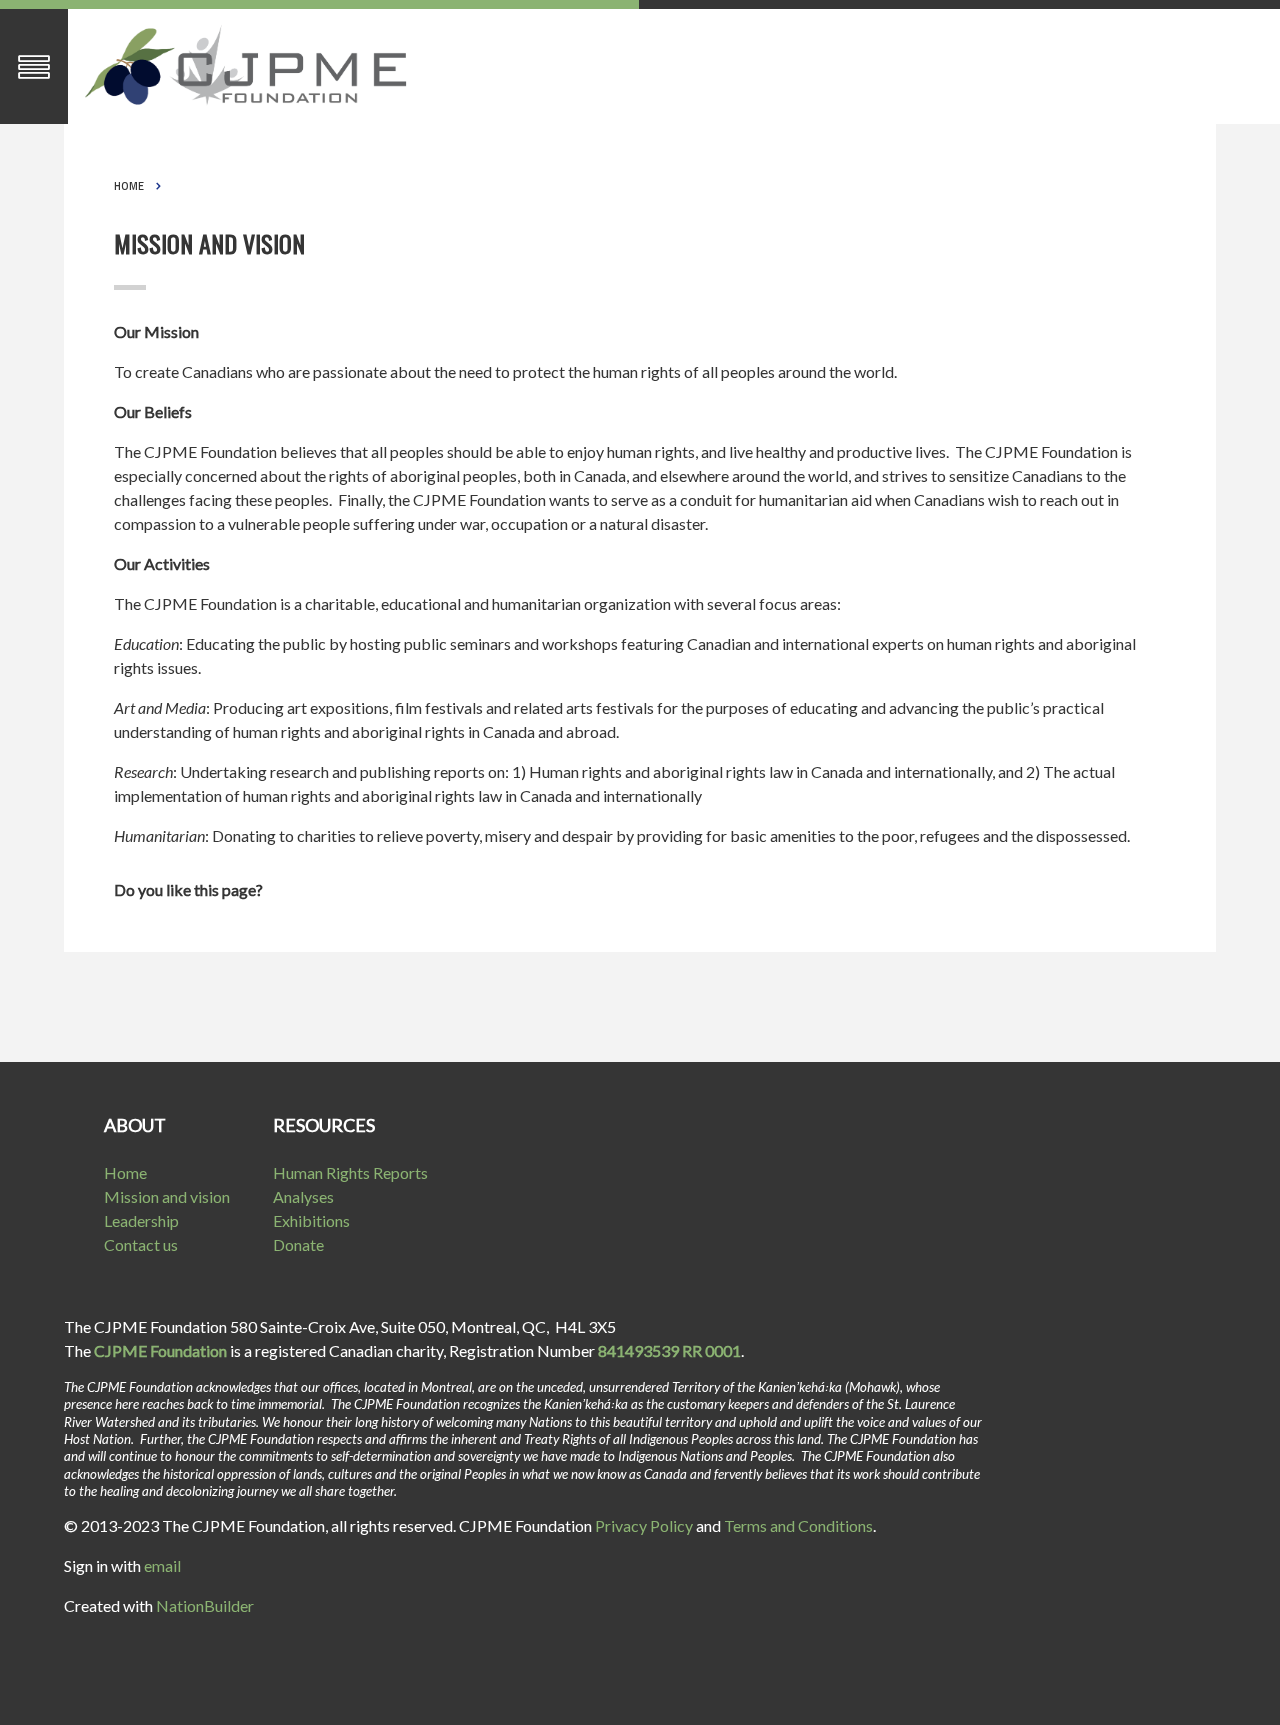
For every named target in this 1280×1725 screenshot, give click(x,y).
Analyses (303, 1196)
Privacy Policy (644, 1525)
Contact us (141, 1244)
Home (129, 186)
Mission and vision (167, 1196)
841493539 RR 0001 (669, 1350)
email (162, 1565)
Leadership (141, 1220)
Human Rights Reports (350, 1172)
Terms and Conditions (798, 1525)
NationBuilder (205, 1605)
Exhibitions (311, 1220)
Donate (298, 1244)
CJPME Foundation (160, 1350)
